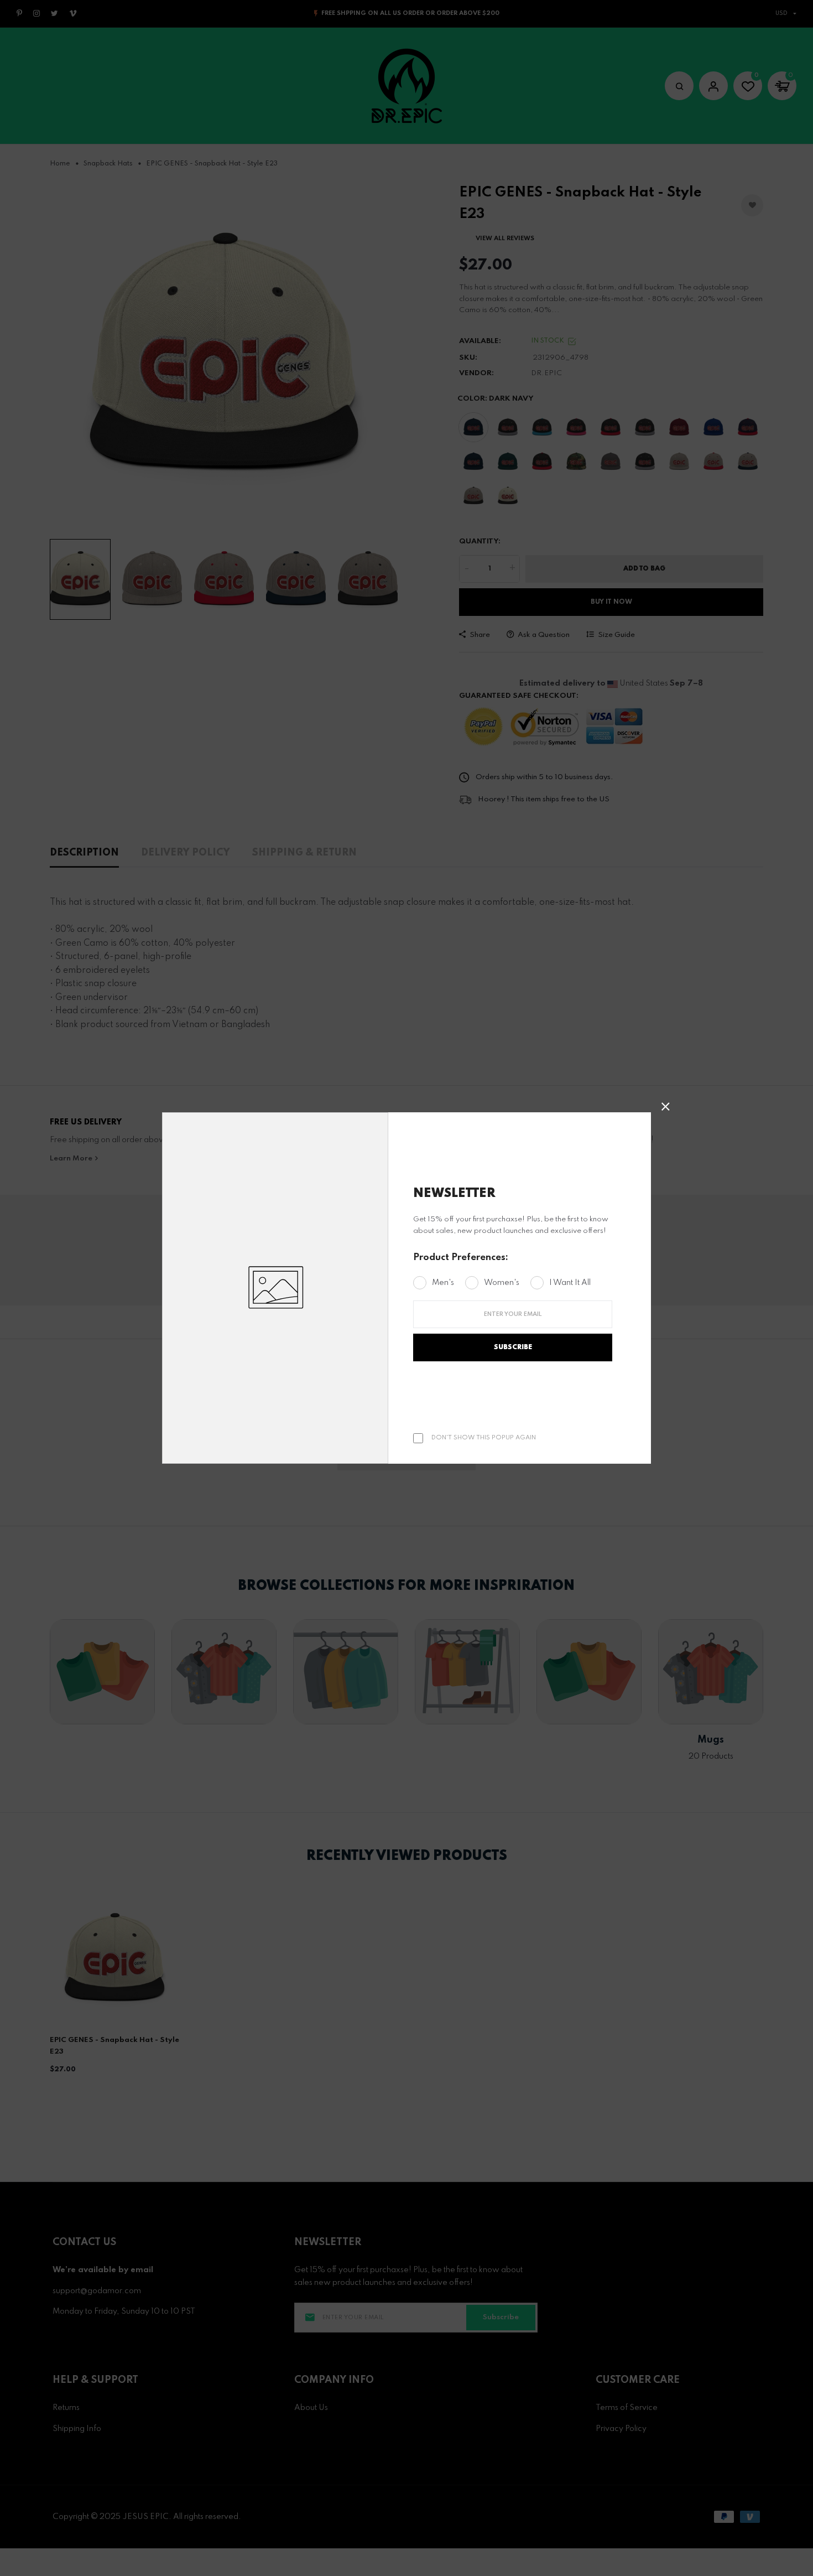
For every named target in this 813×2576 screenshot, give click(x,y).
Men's (443, 1283)
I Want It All (570, 1283)
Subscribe (513, 1347)
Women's (502, 1283)
